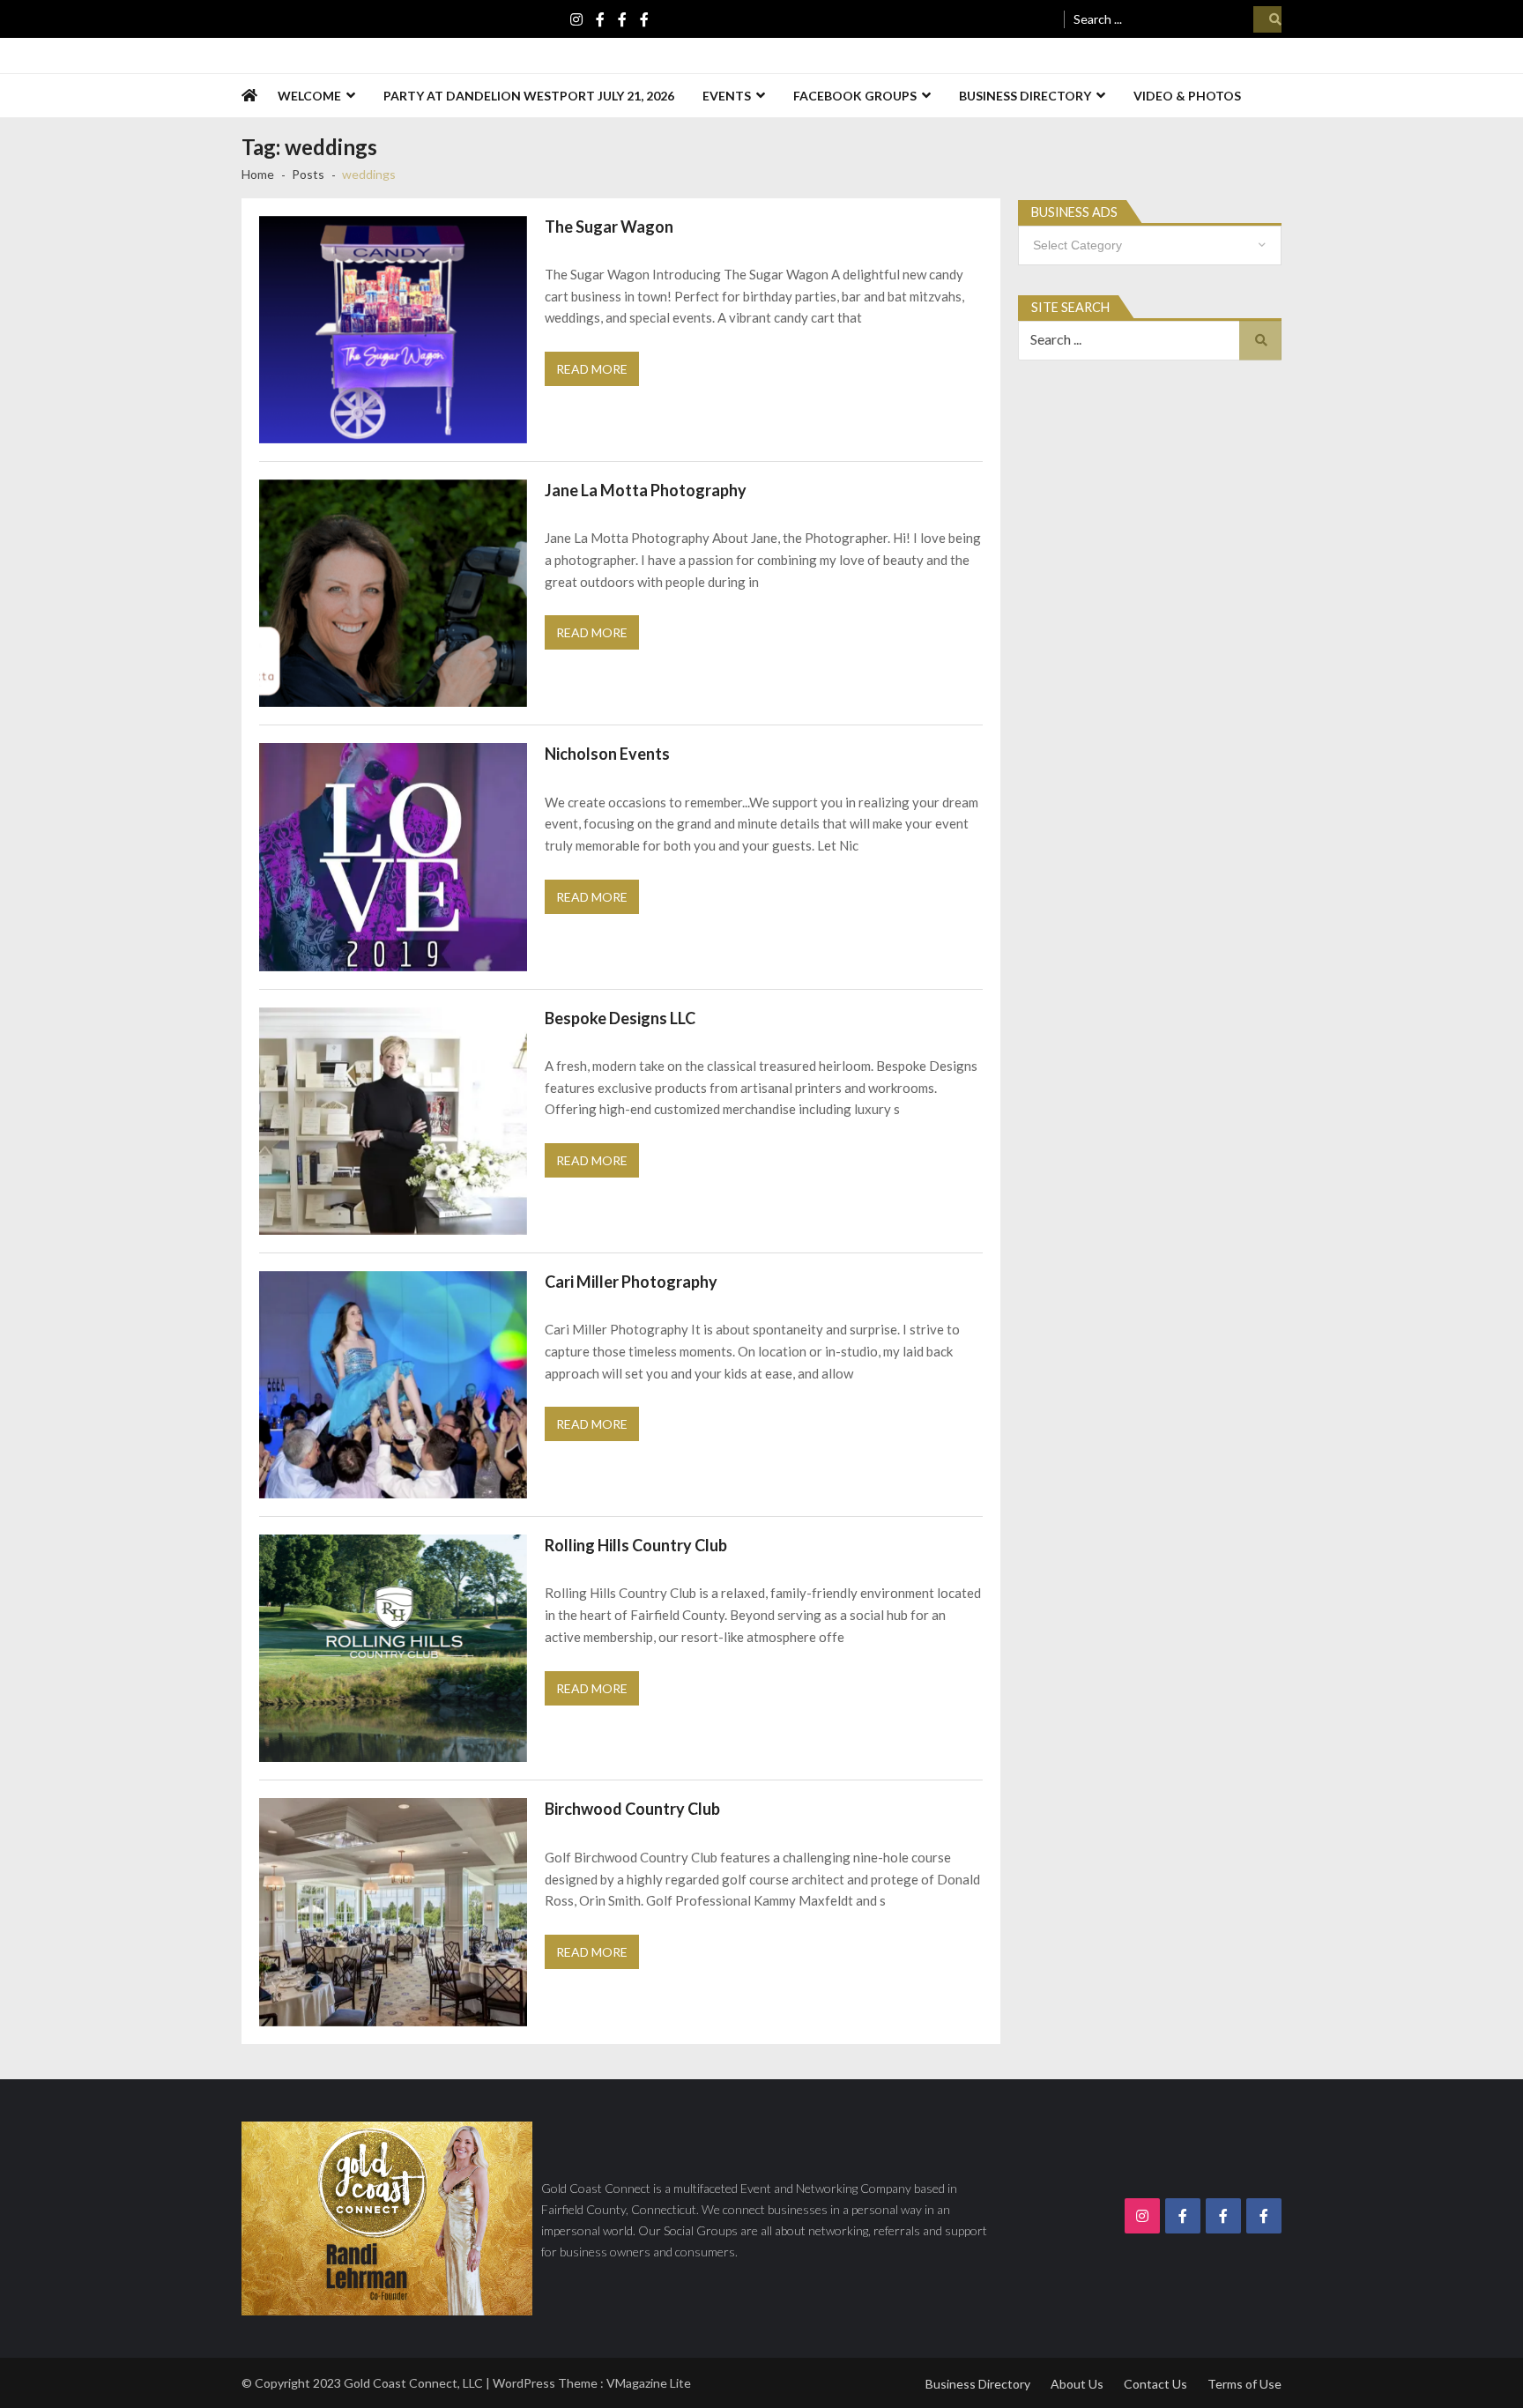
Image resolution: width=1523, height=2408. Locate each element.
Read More (592, 369)
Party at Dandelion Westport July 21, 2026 (529, 96)
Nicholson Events (607, 754)
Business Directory (1025, 96)
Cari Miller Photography (631, 1282)
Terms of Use (1244, 2384)
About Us (1077, 2384)
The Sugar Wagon (609, 227)
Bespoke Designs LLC (620, 1018)
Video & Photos (1187, 96)
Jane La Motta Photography (646, 490)
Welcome (309, 96)
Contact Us (1155, 2384)
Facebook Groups (855, 96)
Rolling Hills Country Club (636, 1545)
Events (727, 96)
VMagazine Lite (649, 2383)
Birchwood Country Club (632, 1809)
